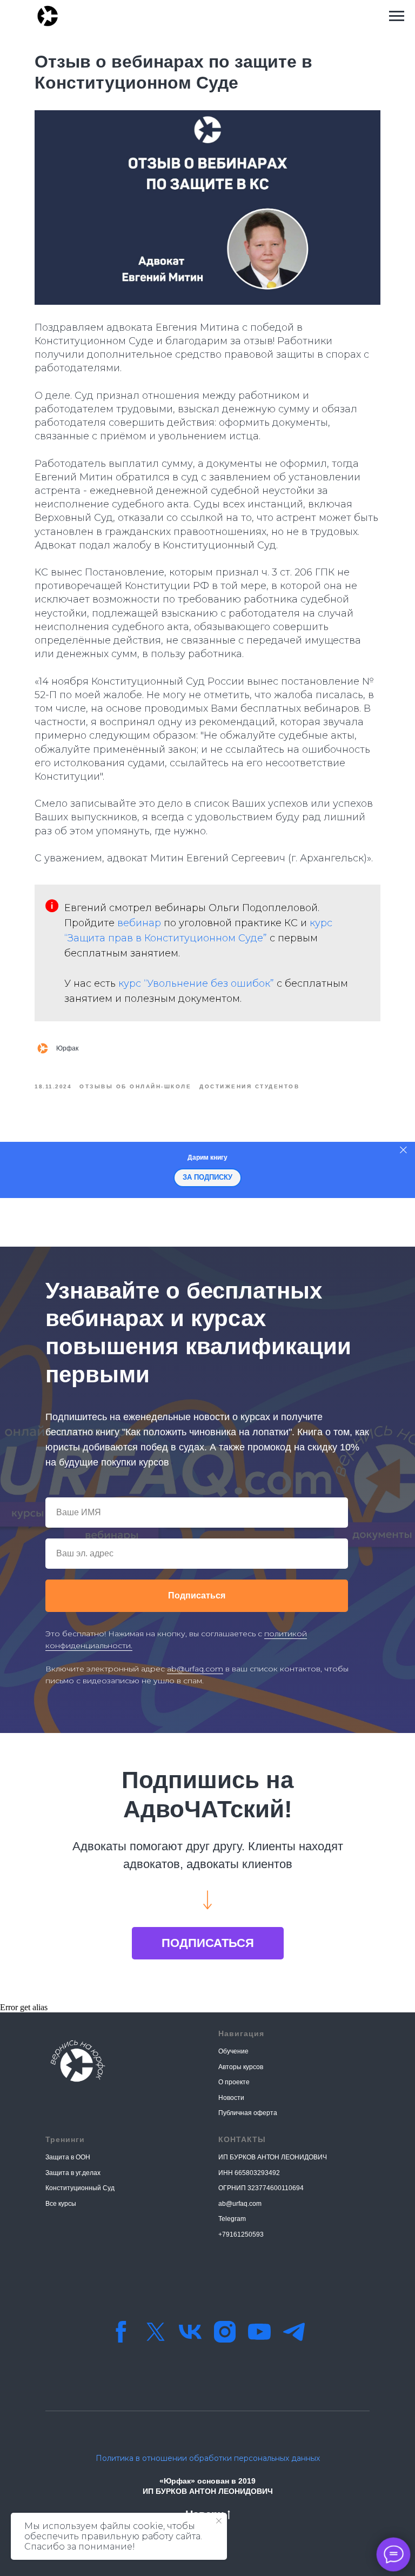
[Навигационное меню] (397, 16)
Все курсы (61, 2204)
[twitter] (156, 2332)
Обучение (233, 2051)
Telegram (232, 2219)
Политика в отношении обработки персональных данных (208, 2458)
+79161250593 (241, 2234)
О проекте (234, 2082)
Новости (231, 2098)
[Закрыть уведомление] (219, 2521)
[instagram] (225, 2332)
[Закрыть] (403, 1150)
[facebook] (121, 2332)
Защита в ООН (68, 2157)
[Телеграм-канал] (294, 2332)
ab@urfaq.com (195, 1669)
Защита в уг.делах (73, 2173)
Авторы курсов (241, 2067)
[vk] (190, 2332)
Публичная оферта (248, 2113)
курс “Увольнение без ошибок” (196, 983)
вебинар (139, 923)
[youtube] (259, 2332)
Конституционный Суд (80, 2188)
